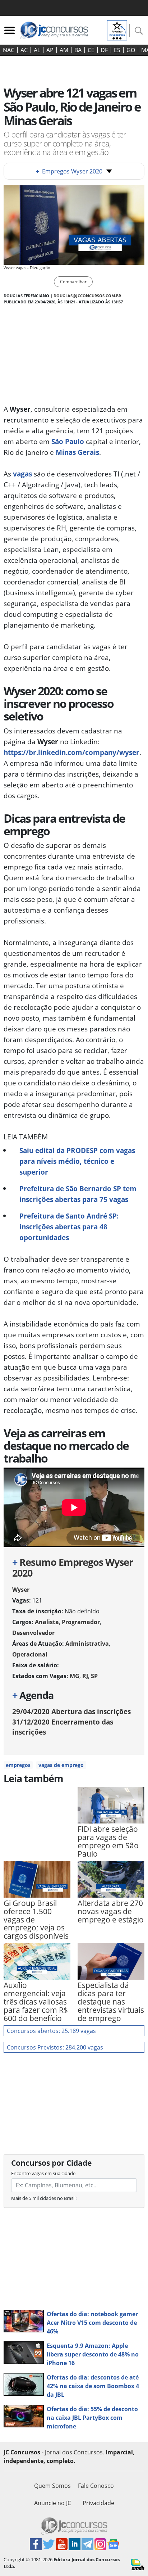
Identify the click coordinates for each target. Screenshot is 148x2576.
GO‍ (131, 50)
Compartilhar (73, 282)
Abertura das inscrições (71, 1711)
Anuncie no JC (53, 2503)
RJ (85, 1676)
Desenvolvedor (33, 1633)
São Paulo (68, 441)
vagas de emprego (61, 1765)
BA (78, 50)
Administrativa (87, 1644)
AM (64, 50)
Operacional (30, 1654)
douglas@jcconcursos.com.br (87, 296)
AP (50, 50)
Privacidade (98, 2503)
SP (94, 1676)
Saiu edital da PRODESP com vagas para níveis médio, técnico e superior (77, 1161)
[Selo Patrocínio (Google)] (117, 30)
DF (104, 50)
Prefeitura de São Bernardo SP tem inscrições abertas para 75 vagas (78, 1194)
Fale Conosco (96, 2486)
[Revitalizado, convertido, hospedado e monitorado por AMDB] (138, 2564)
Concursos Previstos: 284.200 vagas (55, 2047)
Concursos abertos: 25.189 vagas (51, 2031)
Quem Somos (52, 2486)
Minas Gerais (77, 452)
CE (91, 50)
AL (37, 50)
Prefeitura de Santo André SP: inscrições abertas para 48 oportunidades (69, 1227)
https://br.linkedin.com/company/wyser (71, 752)
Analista (47, 1622)
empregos (18, 1765)
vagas (22, 474)
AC (24, 50)
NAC (9, 50)
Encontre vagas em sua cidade (43, 2173)
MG (75, 1676)
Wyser (21, 1590)
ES (117, 50)
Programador (81, 1622)
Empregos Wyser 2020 (69, 171)
